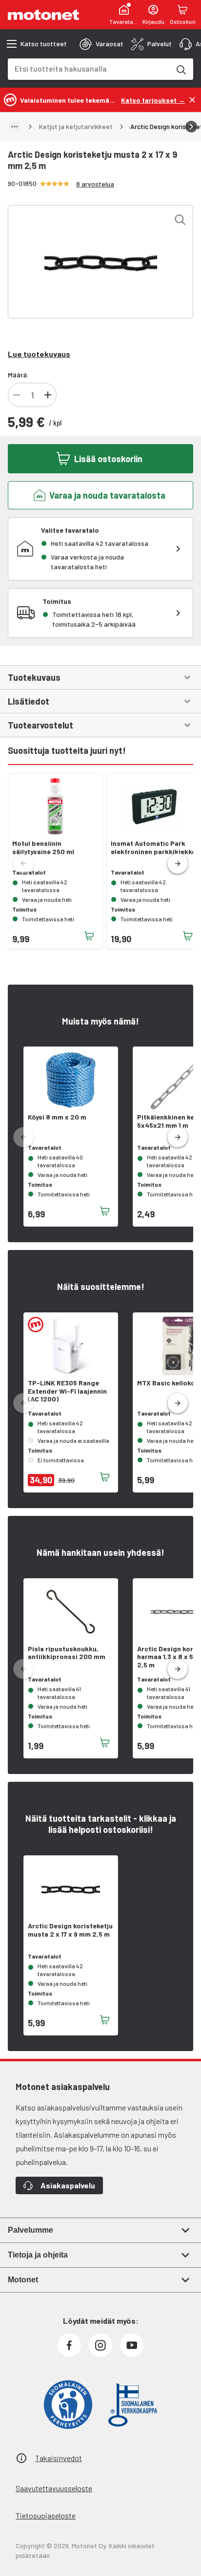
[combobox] (89, 68)
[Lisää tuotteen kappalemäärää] (48, 395)
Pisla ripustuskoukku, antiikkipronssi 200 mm (67, 1653)
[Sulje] (192, 100)
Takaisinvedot (59, 2458)
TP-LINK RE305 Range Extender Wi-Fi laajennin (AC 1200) (67, 1391)
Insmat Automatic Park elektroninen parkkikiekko (153, 848)
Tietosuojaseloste (46, 2515)
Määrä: (18, 375)
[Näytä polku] (15, 127)
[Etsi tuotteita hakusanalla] (181, 69)
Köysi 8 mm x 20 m (57, 1117)
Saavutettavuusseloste (54, 2488)
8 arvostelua (95, 184)
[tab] (101, 44)
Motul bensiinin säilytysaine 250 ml (43, 848)
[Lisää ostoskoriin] (89, 936)
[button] (178, 864)
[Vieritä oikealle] (191, 127)
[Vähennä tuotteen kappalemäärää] (17, 395)
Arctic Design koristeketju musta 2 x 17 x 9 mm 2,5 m (70, 1930)
